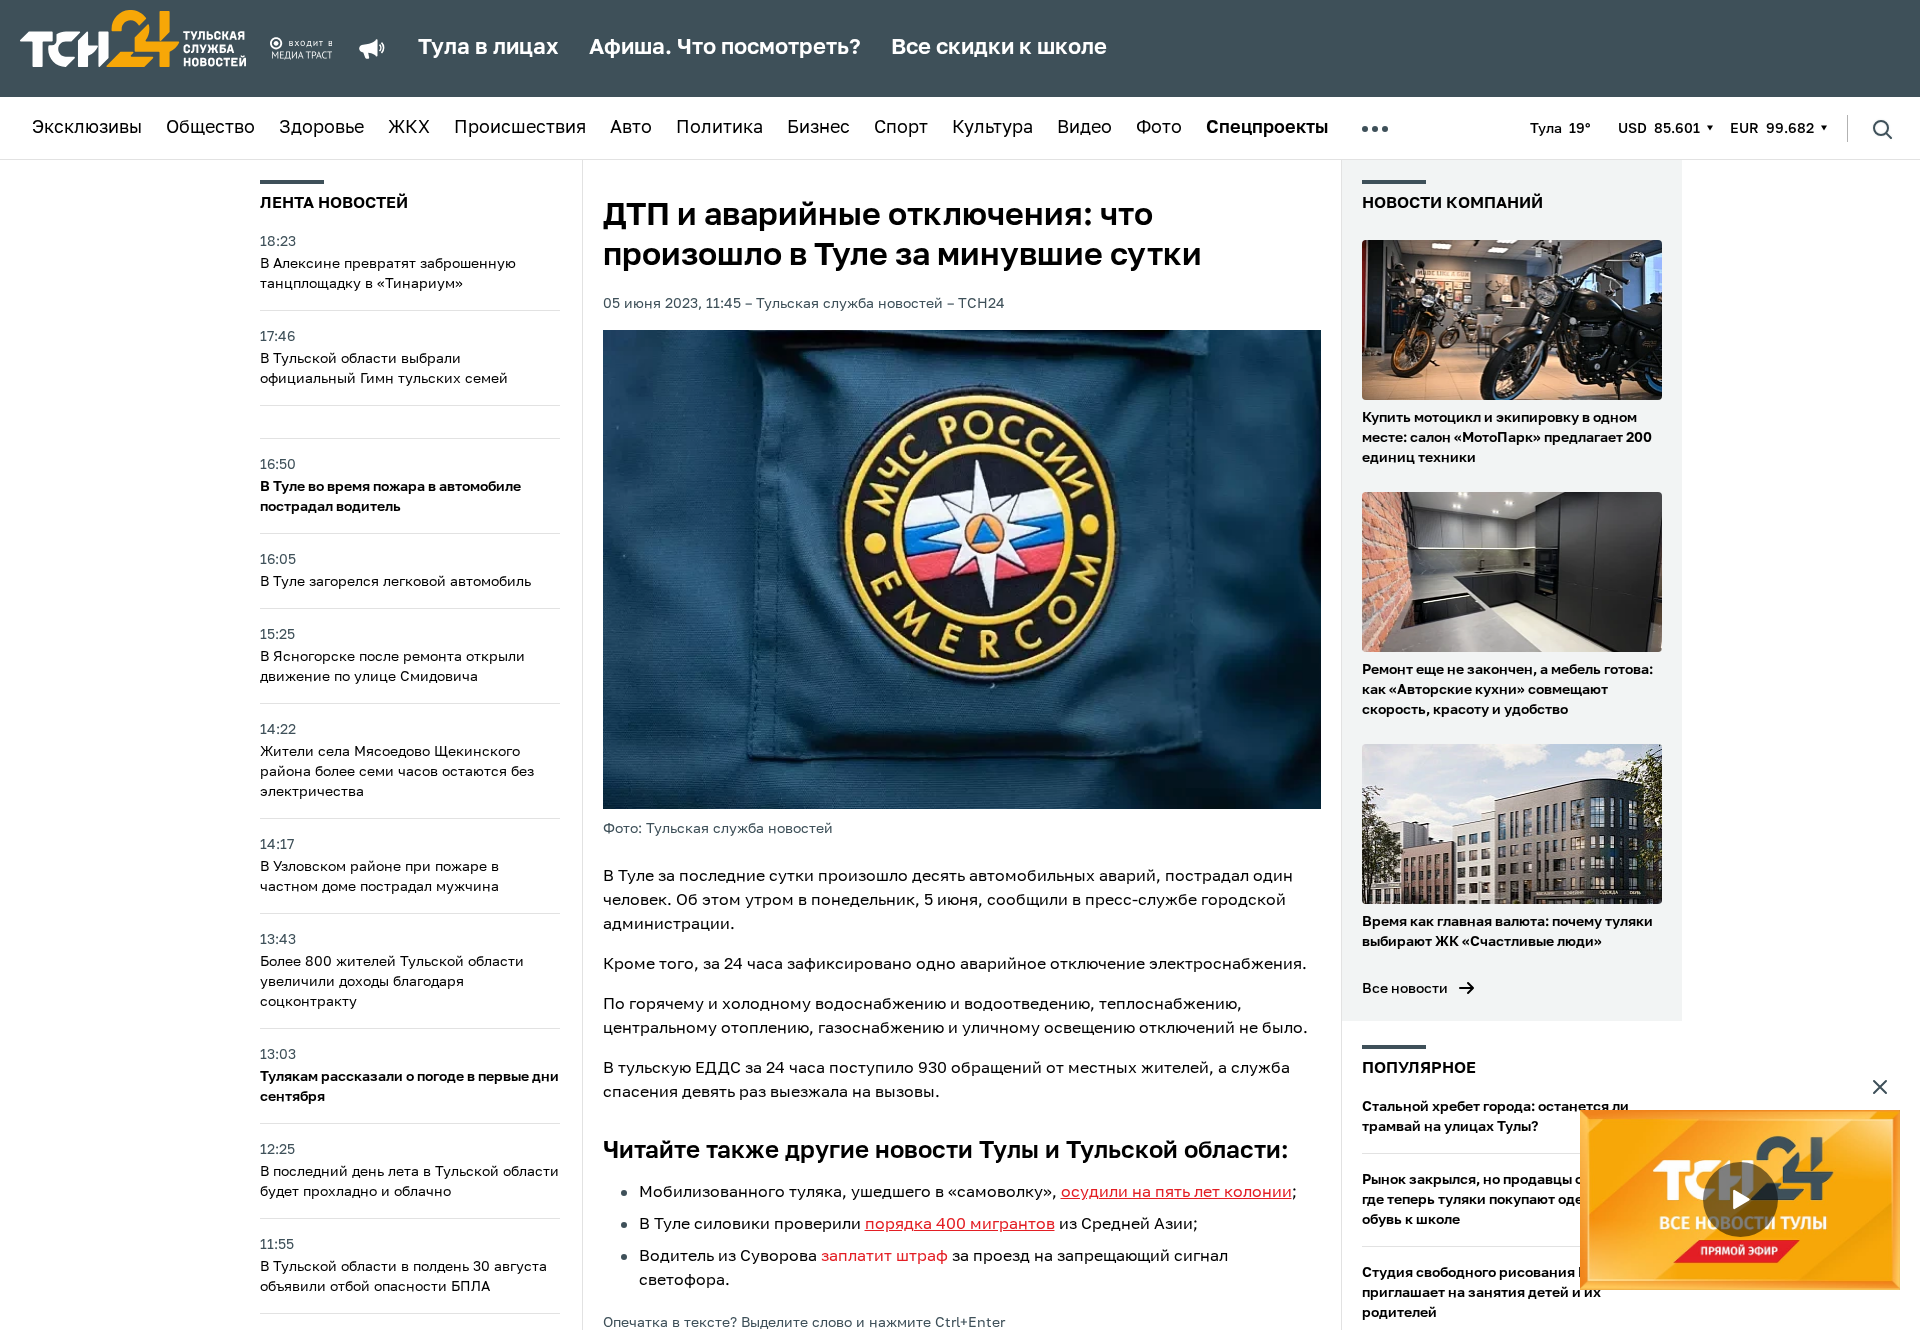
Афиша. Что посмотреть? (725, 48)
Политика (719, 128)
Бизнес (818, 128)
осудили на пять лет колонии (1176, 1193)
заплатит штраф (884, 1257)
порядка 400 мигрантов (960, 1225)
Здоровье (321, 128)
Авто (631, 128)
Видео (1084, 128)
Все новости (1405, 989)
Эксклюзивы (87, 128)
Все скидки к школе (999, 48)
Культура (992, 128)
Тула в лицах (488, 48)
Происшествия (520, 128)
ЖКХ (409, 128)
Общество (210, 128)
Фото (1159, 128)
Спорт (901, 128)
